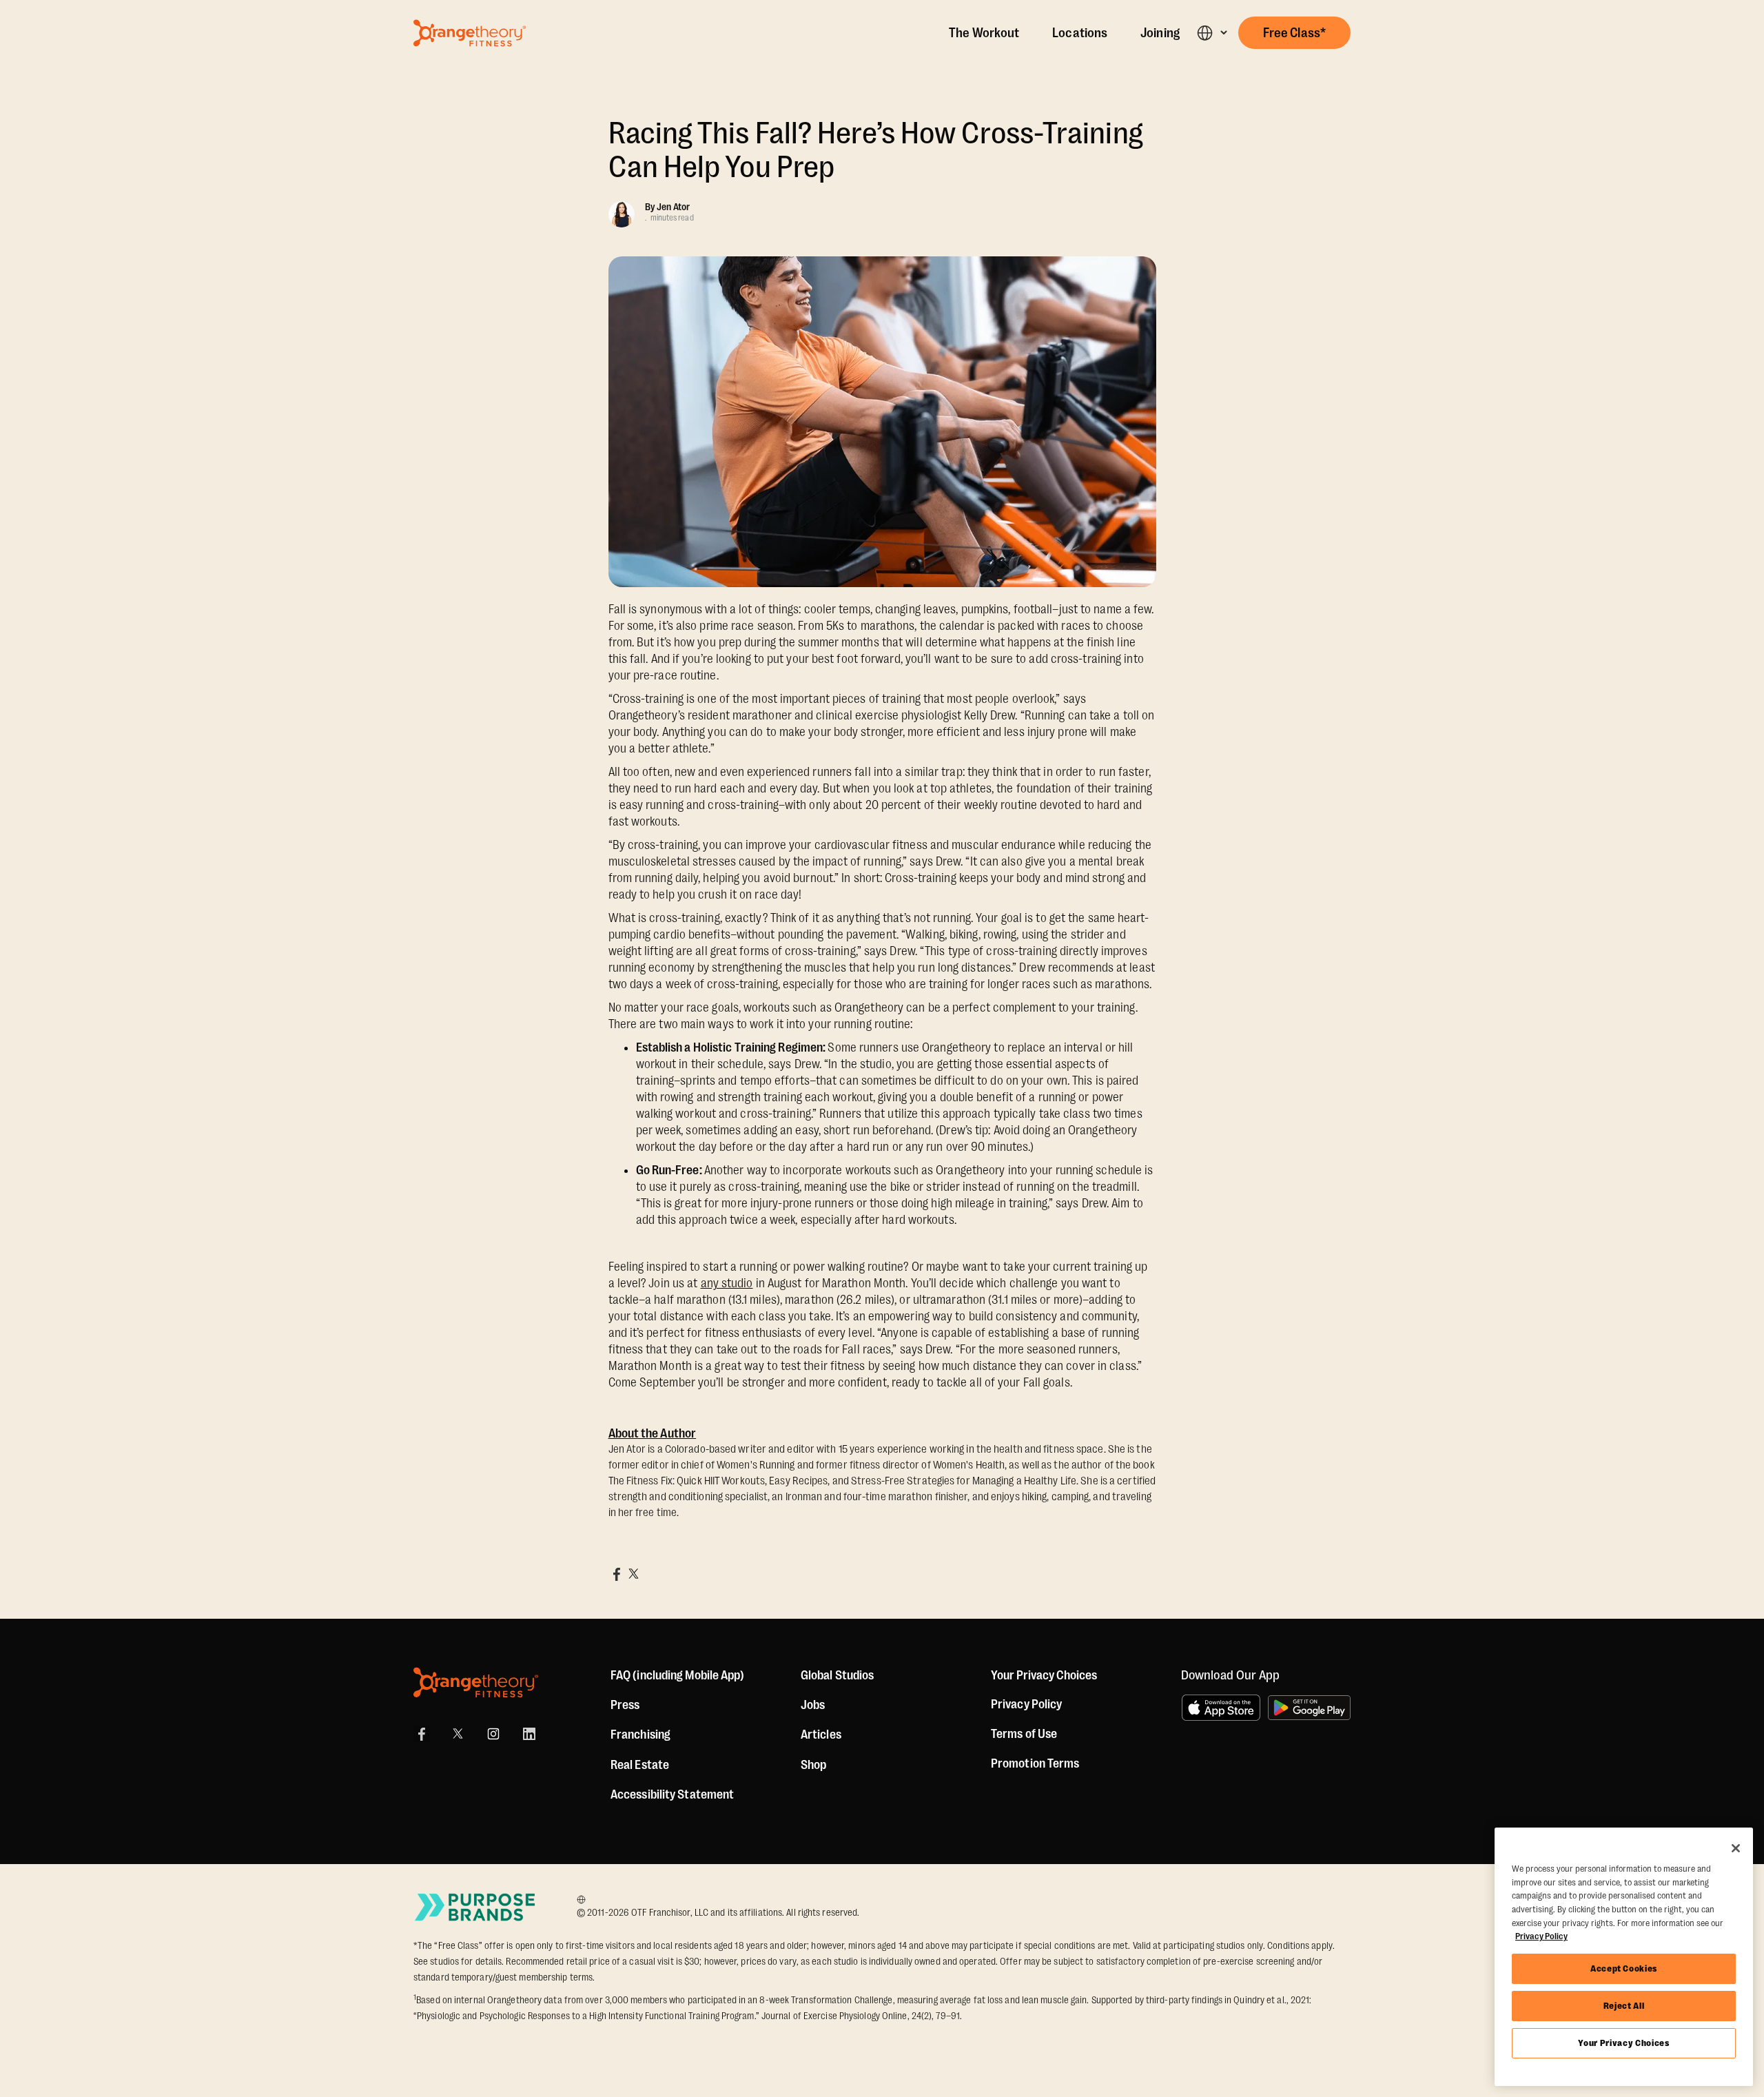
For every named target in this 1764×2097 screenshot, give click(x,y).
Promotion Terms (1035, 1763)
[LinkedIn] (529, 1734)
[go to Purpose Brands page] (475, 1907)
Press (625, 1705)
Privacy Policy (1026, 1704)
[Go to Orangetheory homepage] (470, 33)
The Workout (984, 33)
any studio (727, 1283)
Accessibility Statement (672, 1794)
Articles (821, 1735)
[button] (1212, 33)
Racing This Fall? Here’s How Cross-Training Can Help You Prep (876, 150)
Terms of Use (1024, 1734)
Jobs (813, 1705)
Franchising (640, 1735)
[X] (458, 1734)
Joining (1160, 33)
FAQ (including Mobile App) (678, 1675)
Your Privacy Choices (1623, 2043)
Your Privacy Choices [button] (1044, 1675)
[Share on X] (633, 1574)
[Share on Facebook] (617, 1574)
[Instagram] (493, 1734)
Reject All (1624, 2006)
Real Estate (640, 1765)
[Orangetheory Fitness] (476, 1682)
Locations (1080, 33)
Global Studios (837, 1675)
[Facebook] (422, 1734)
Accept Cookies (1624, 1968)
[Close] (1736, 1848)
